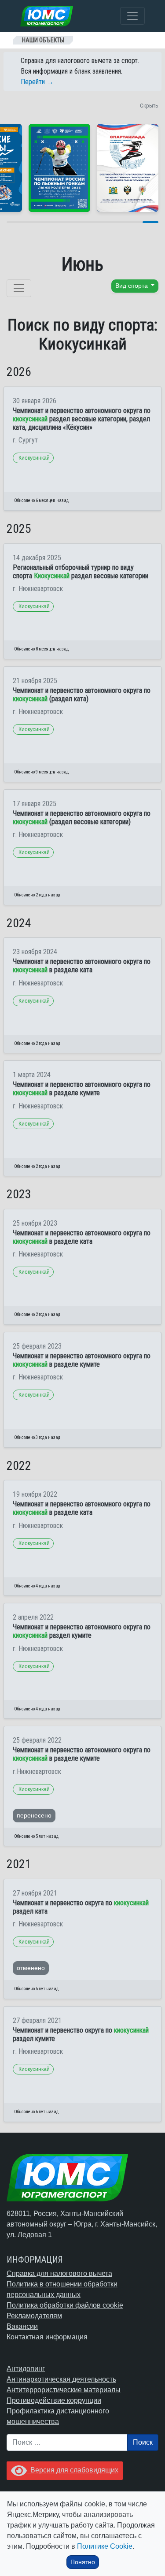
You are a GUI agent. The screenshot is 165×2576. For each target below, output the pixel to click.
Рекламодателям (34, 2316)
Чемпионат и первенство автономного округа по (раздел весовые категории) (82, 818)
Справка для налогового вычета (59, 2273)
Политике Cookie (105, 2546)
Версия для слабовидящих (73, 2470)
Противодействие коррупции (54, 2400)
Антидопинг (26, 2369)
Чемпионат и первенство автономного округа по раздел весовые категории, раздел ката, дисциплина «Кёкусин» (82, 419)
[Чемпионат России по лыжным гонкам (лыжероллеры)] (59, 168)
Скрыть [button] (149, 106)
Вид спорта (132, 286)
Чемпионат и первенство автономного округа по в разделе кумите (82, 1089)
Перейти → (37, 82)
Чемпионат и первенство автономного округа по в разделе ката (82, 966)
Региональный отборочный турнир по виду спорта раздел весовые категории (81, 572)
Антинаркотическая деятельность (61, 2379)
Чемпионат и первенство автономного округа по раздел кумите (82, 1631)
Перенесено (34, 1815)
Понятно (83, 2562)
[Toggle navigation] (132, 16)
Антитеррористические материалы (64, 2390)
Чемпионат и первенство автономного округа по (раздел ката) (82, 695)
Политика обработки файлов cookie (65, 2305)
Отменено (31, 1968)
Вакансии (22, 2326)
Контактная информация (47, 2337)
